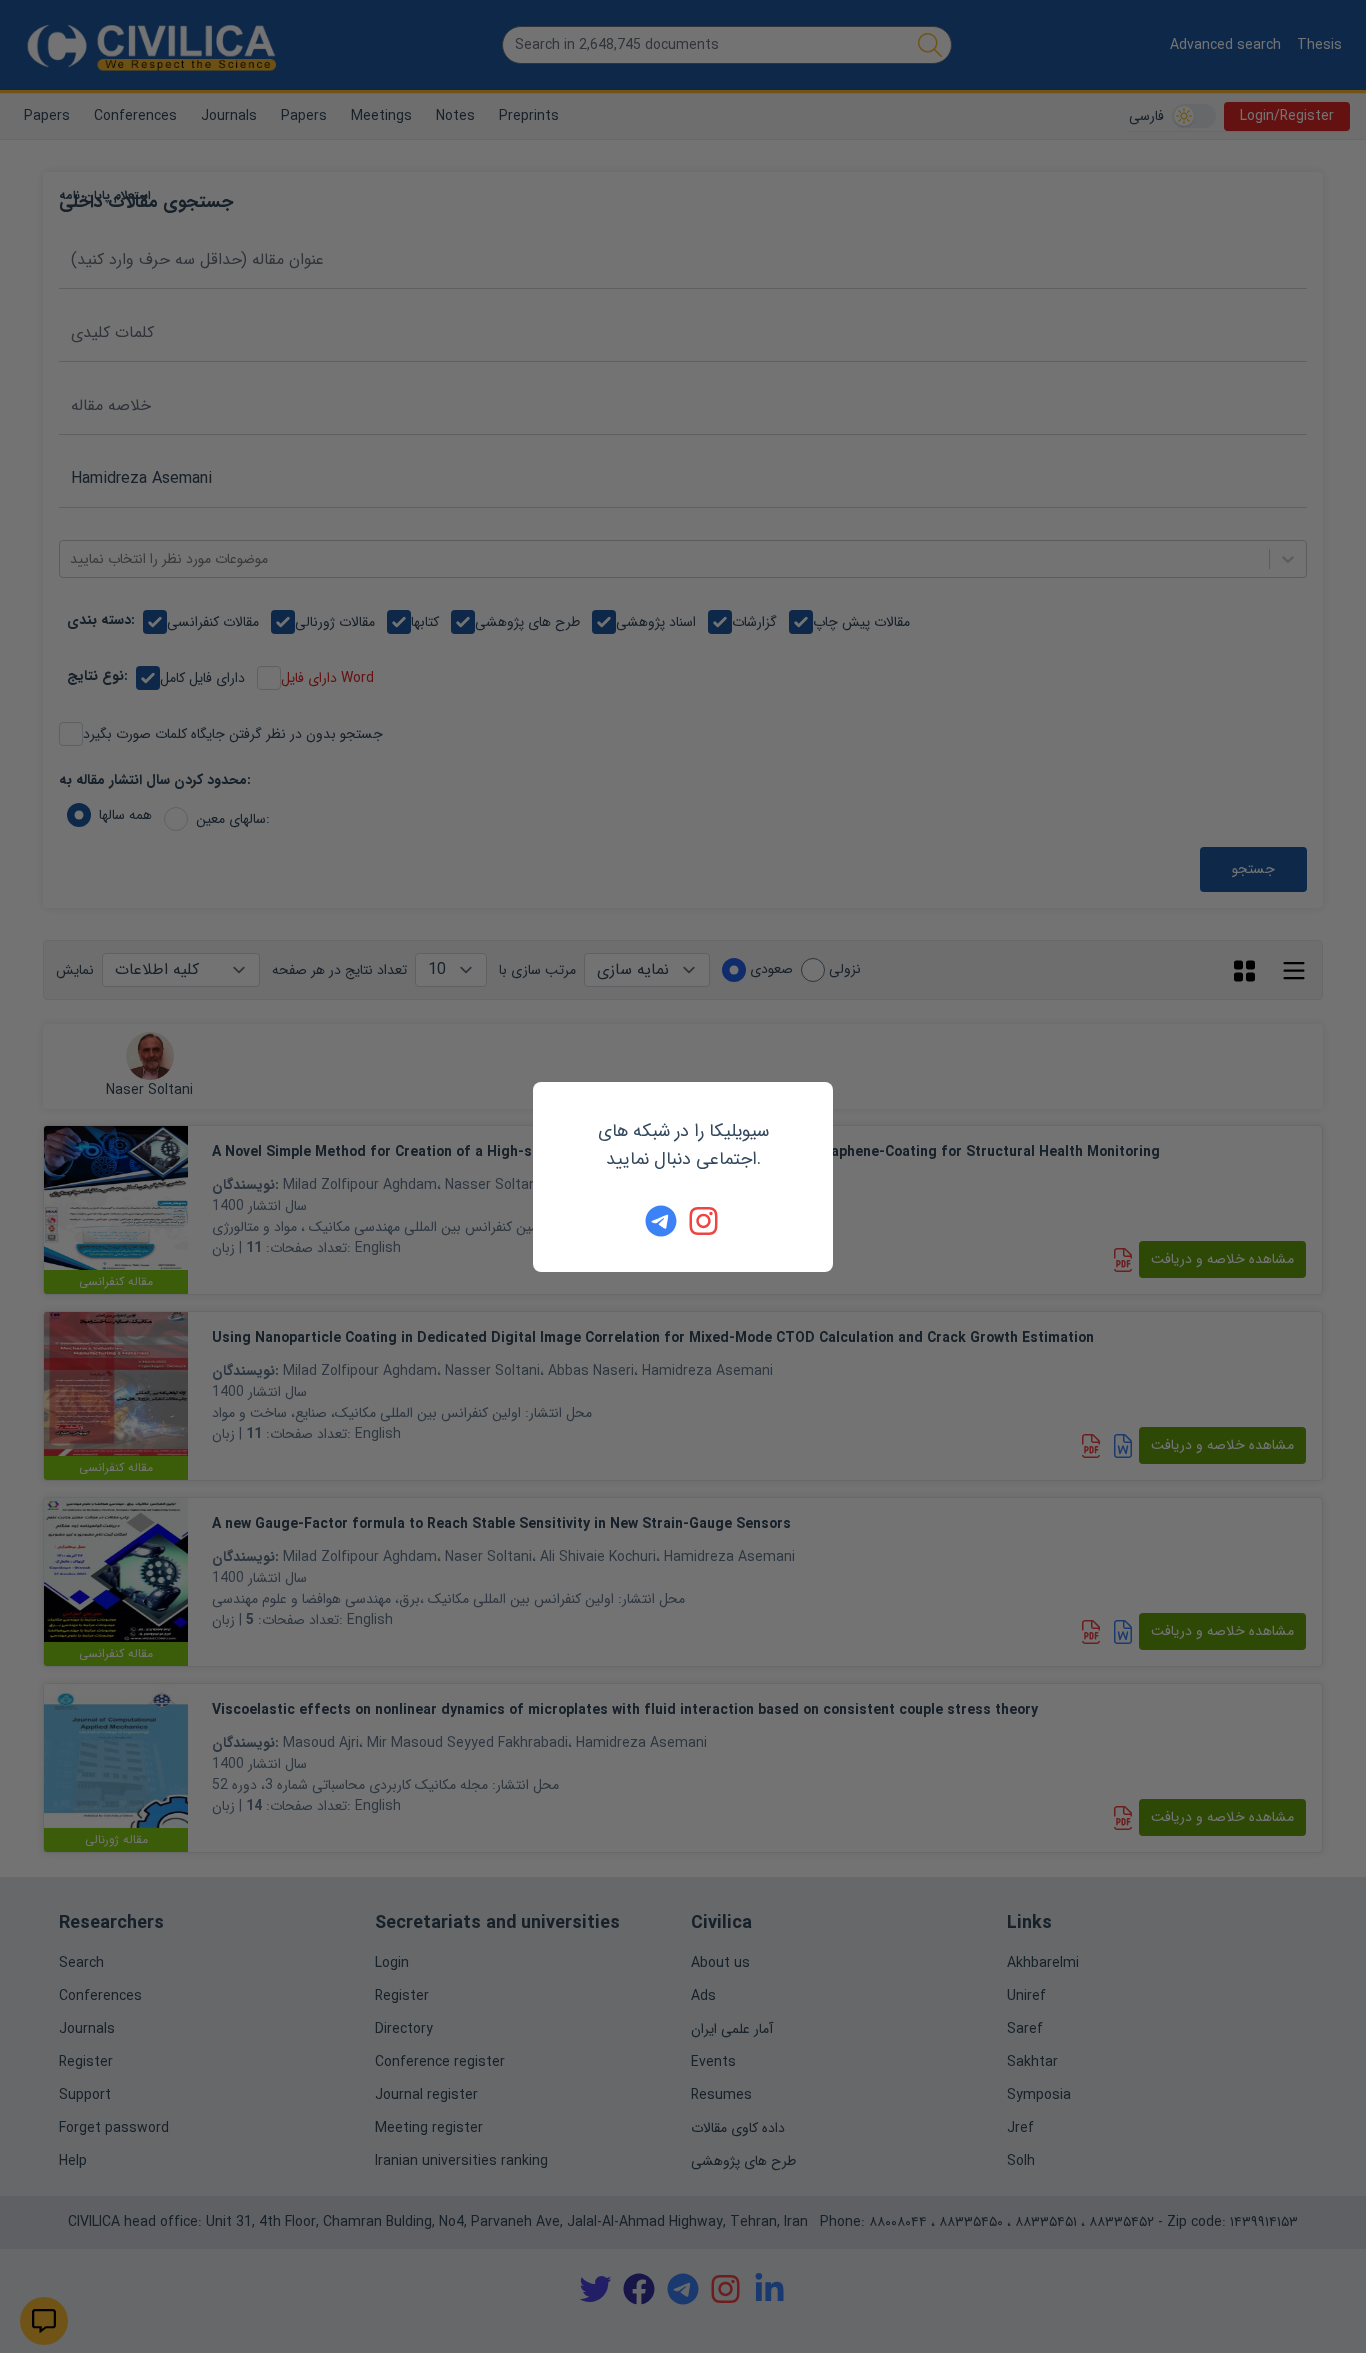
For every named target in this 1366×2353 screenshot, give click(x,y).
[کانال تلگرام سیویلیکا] (661, 1221)
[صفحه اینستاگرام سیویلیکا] (705, 1221)
